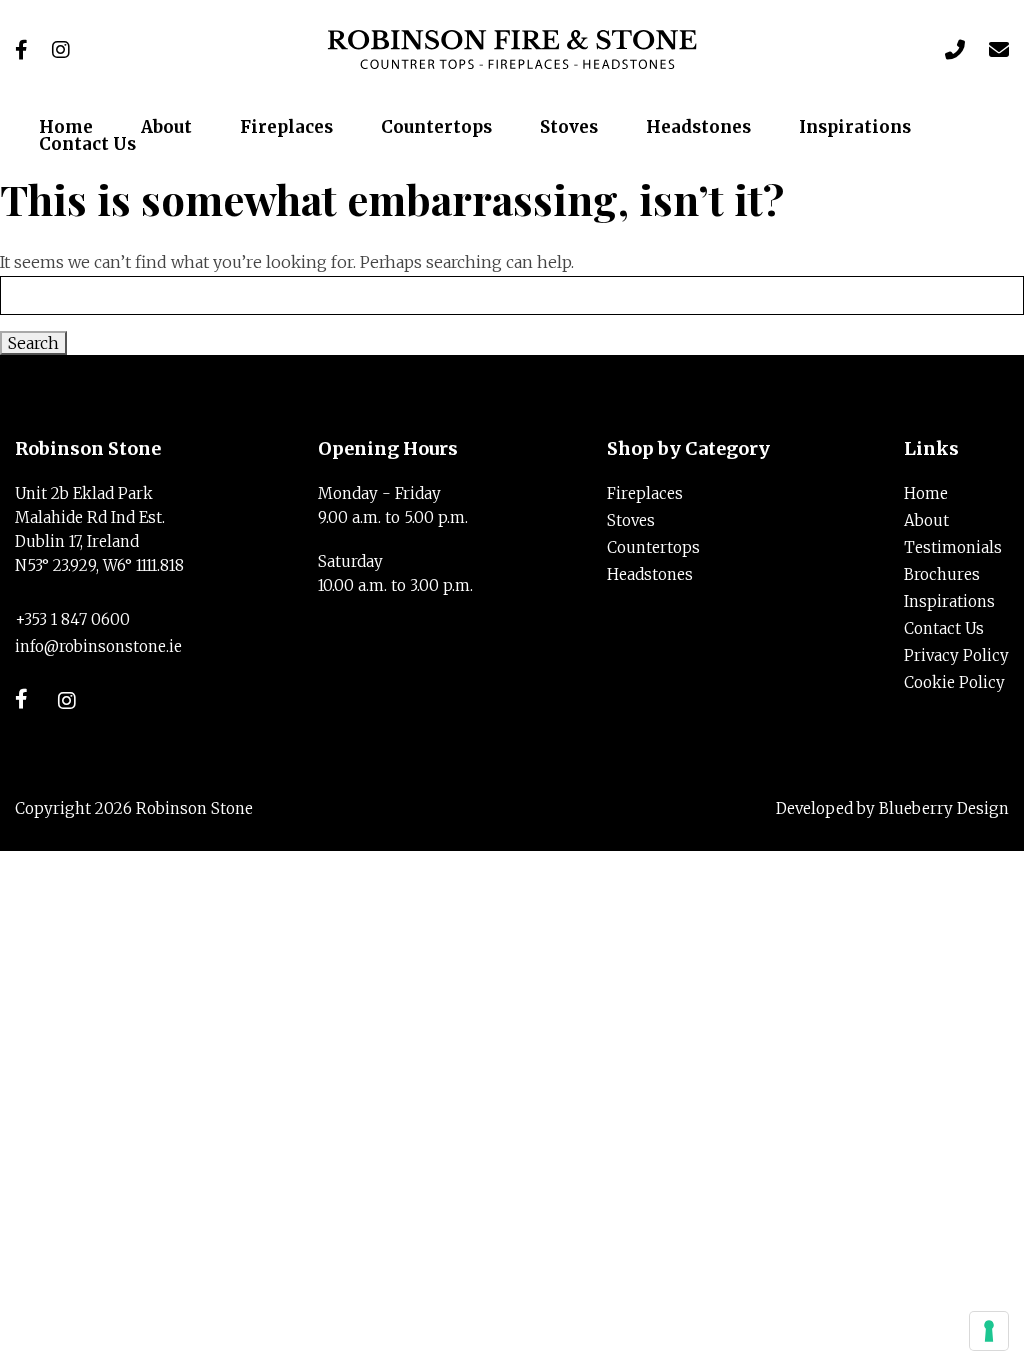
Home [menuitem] (66, 127)
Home (926, 493)
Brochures (942, 574)
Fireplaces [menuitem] (286, 127)
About (926, 520)
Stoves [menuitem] (569, 127)
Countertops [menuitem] (436, 127)
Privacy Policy (956, 655)
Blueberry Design (944, 808)
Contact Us (944, 628)
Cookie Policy (954, 682)
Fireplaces (645, 493)
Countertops (653, 547)
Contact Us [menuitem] (87, 144)
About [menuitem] (166, 127)
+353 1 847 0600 (72, 619)
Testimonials (953, 547)
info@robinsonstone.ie (98, 646)
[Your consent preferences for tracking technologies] (989, 1331)
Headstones (650, 574)
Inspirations (949, 601)
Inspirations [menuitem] (855, 127)
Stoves (631, 520)
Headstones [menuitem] (698, 127)
